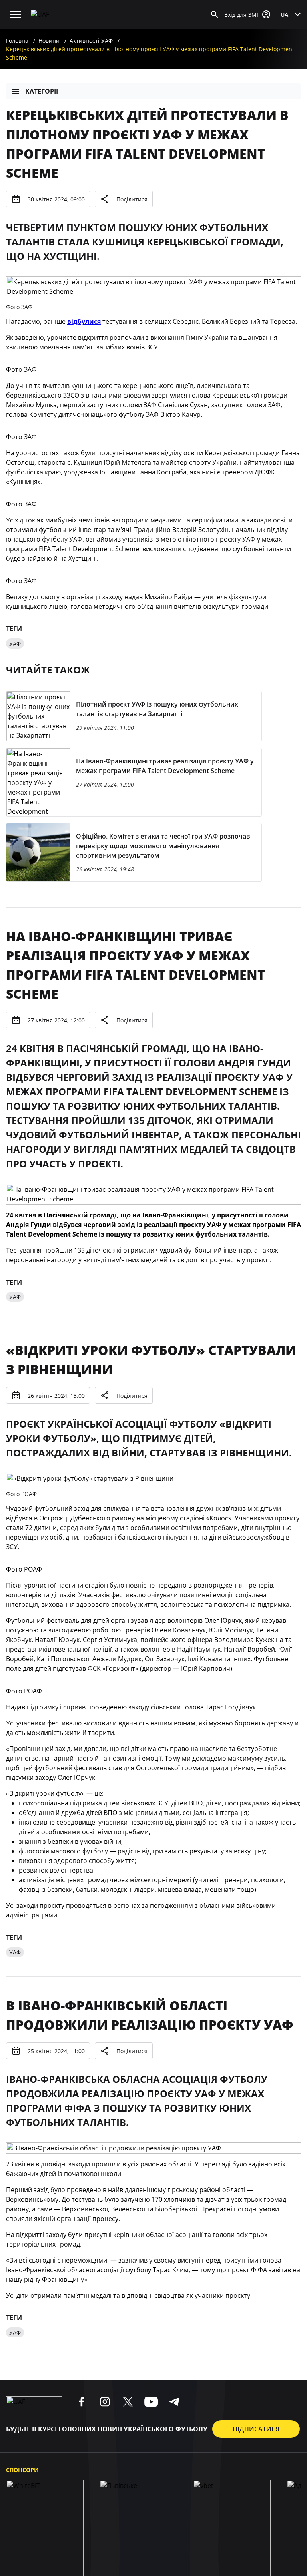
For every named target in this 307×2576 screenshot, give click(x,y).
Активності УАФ (91, 41)
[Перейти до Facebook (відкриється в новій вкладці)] (82, 2402)
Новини (49, 41)
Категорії (42, 91)
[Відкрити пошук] (215, 14)
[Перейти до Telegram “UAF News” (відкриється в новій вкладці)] (174, 2402)
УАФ (15, 643)
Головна (17, 41)
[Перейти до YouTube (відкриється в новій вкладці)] (151, 2402)
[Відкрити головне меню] (16, 14)
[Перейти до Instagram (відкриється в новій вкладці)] (105, 2402)
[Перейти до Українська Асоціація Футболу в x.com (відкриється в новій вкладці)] (128, 2402)
